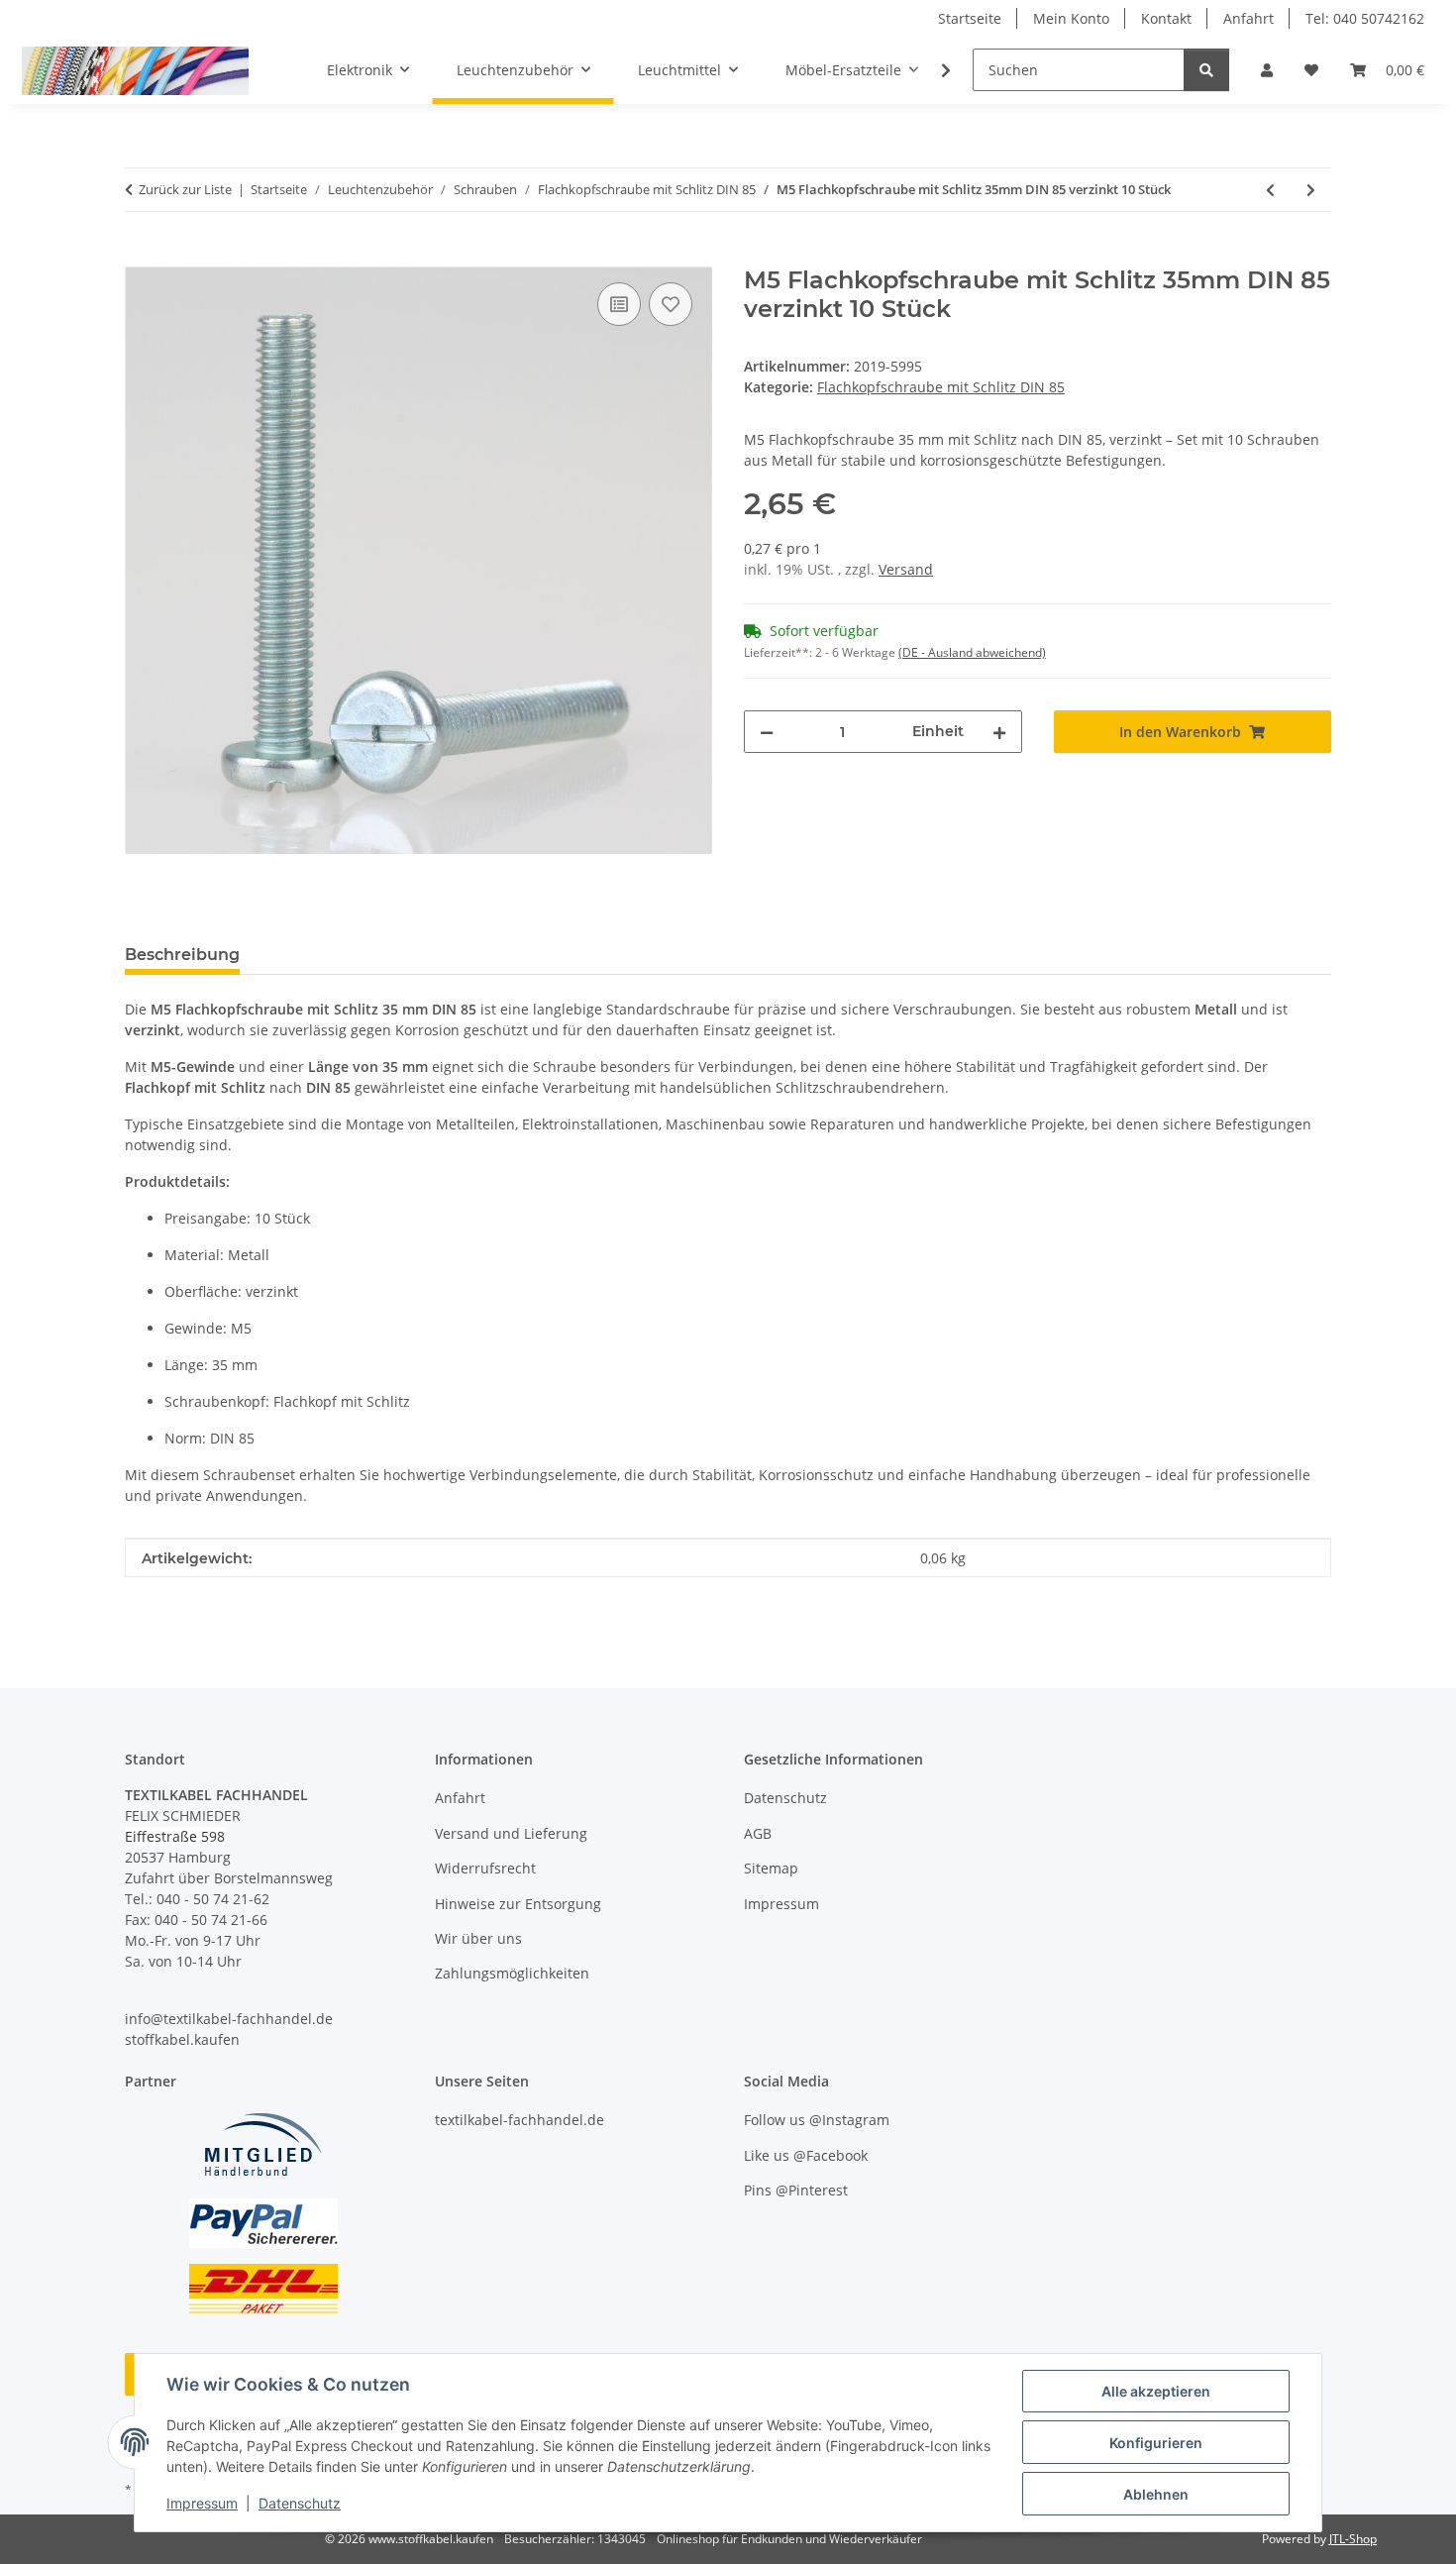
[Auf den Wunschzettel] (671, 304)
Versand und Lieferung (511, 1833)
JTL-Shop (1353, 2539)
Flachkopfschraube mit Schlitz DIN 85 (941, 387)
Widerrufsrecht (485, 1868)
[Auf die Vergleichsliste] (619, 304)
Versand (906, 569)
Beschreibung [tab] (182, 955)
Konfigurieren (1156, 2443)
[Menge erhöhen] (999, 732)
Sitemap (771, 1868)
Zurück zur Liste (185, 189)
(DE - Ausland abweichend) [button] (972, 652)
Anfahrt (1248, 18)
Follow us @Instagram (817, 2120)
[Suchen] (1206, 70)
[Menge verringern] (767, 732)
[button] (1267, 70)
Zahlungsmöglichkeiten (512, 1973)
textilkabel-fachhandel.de (520, 2120)
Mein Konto (1071, 18)
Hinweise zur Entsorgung (518, 1904)
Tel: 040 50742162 (1365, 18)
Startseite (970, 18)
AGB (758, 1833)
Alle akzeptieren (1156, 2391)
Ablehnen (1156, 2494)
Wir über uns (478, 1938)
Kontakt (1166, 18)
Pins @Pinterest (796, 2190)
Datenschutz (300, 2503)
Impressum (202, 2503)
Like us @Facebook (806, 2155)
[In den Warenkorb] (141, 256)
